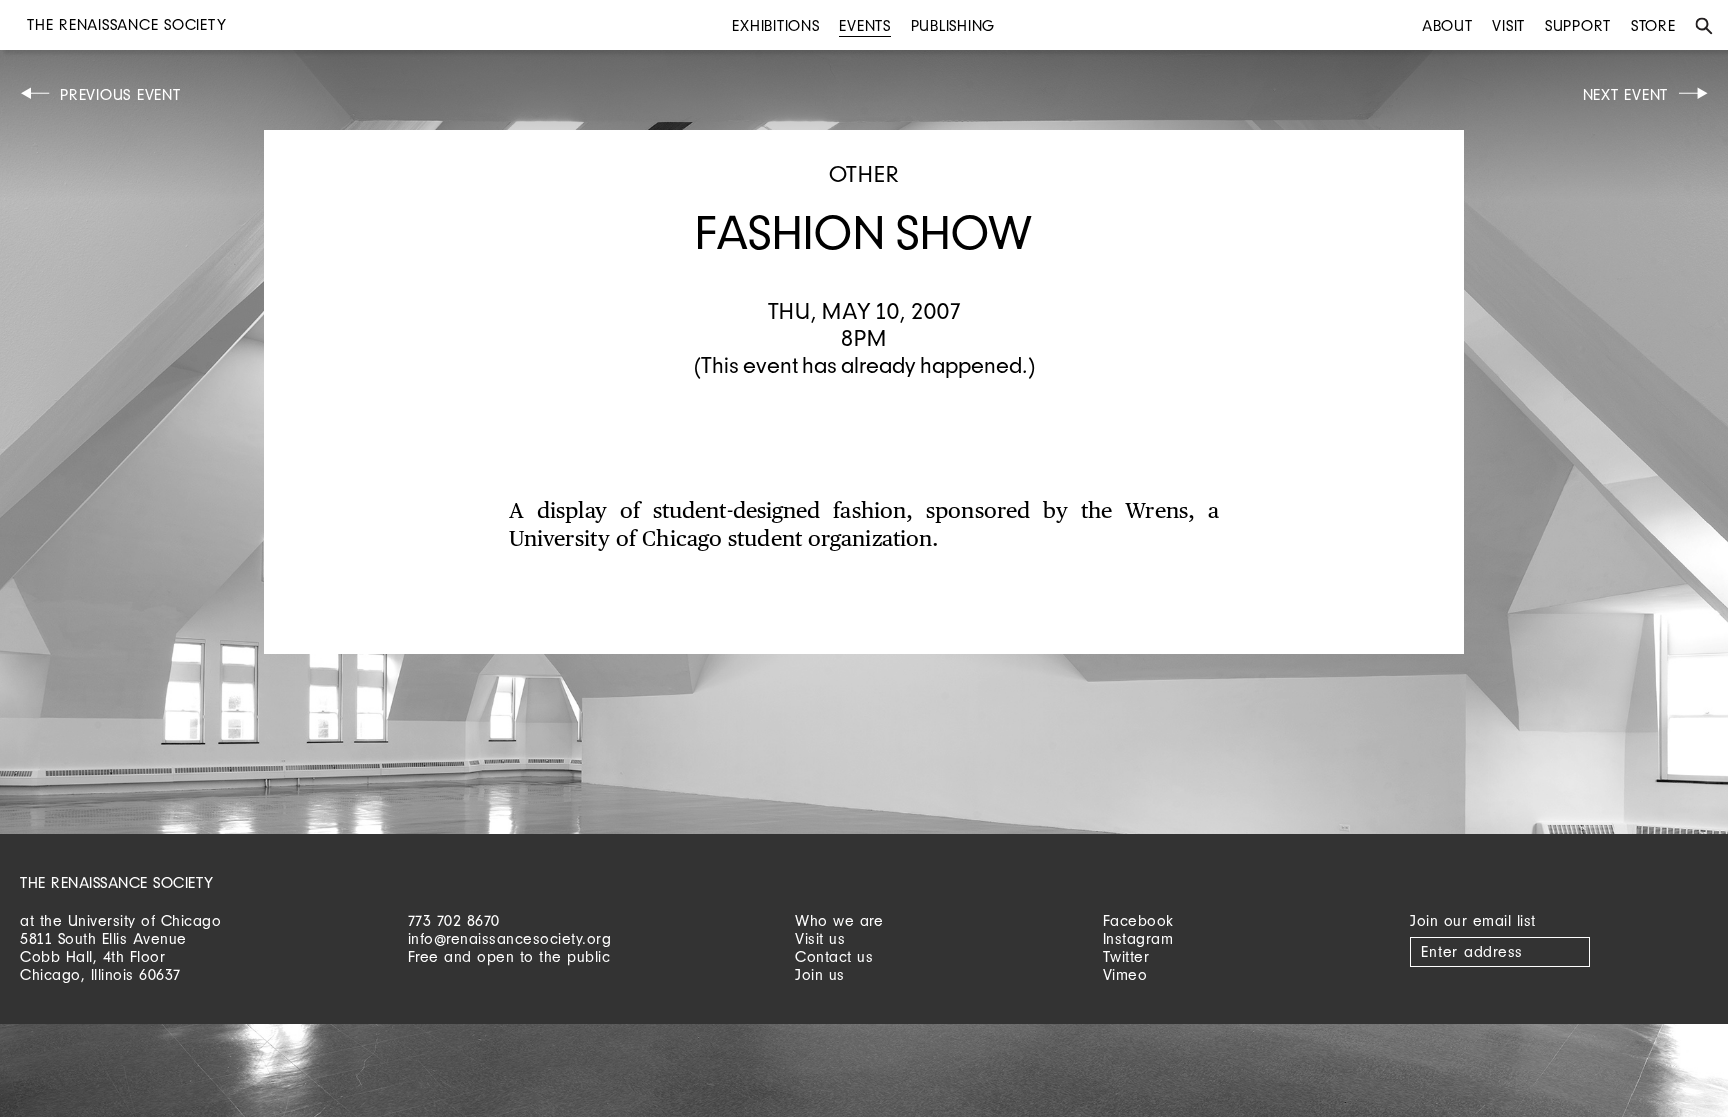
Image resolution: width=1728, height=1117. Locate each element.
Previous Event (120, 94)
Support (1578, 25)
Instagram (1138, 938)
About (1447, 25)
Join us (820, 974)
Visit (1508, 25)
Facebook (1138, 920)
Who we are (839, 920)
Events (865, 25)
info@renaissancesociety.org (510, 938)
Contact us (834, 956)
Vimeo (1125, 974)
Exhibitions (775, 25)
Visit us (820, 938)
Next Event (1626, 94)
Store (1653, 25)
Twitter (1126, 956)
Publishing (953, 25)
